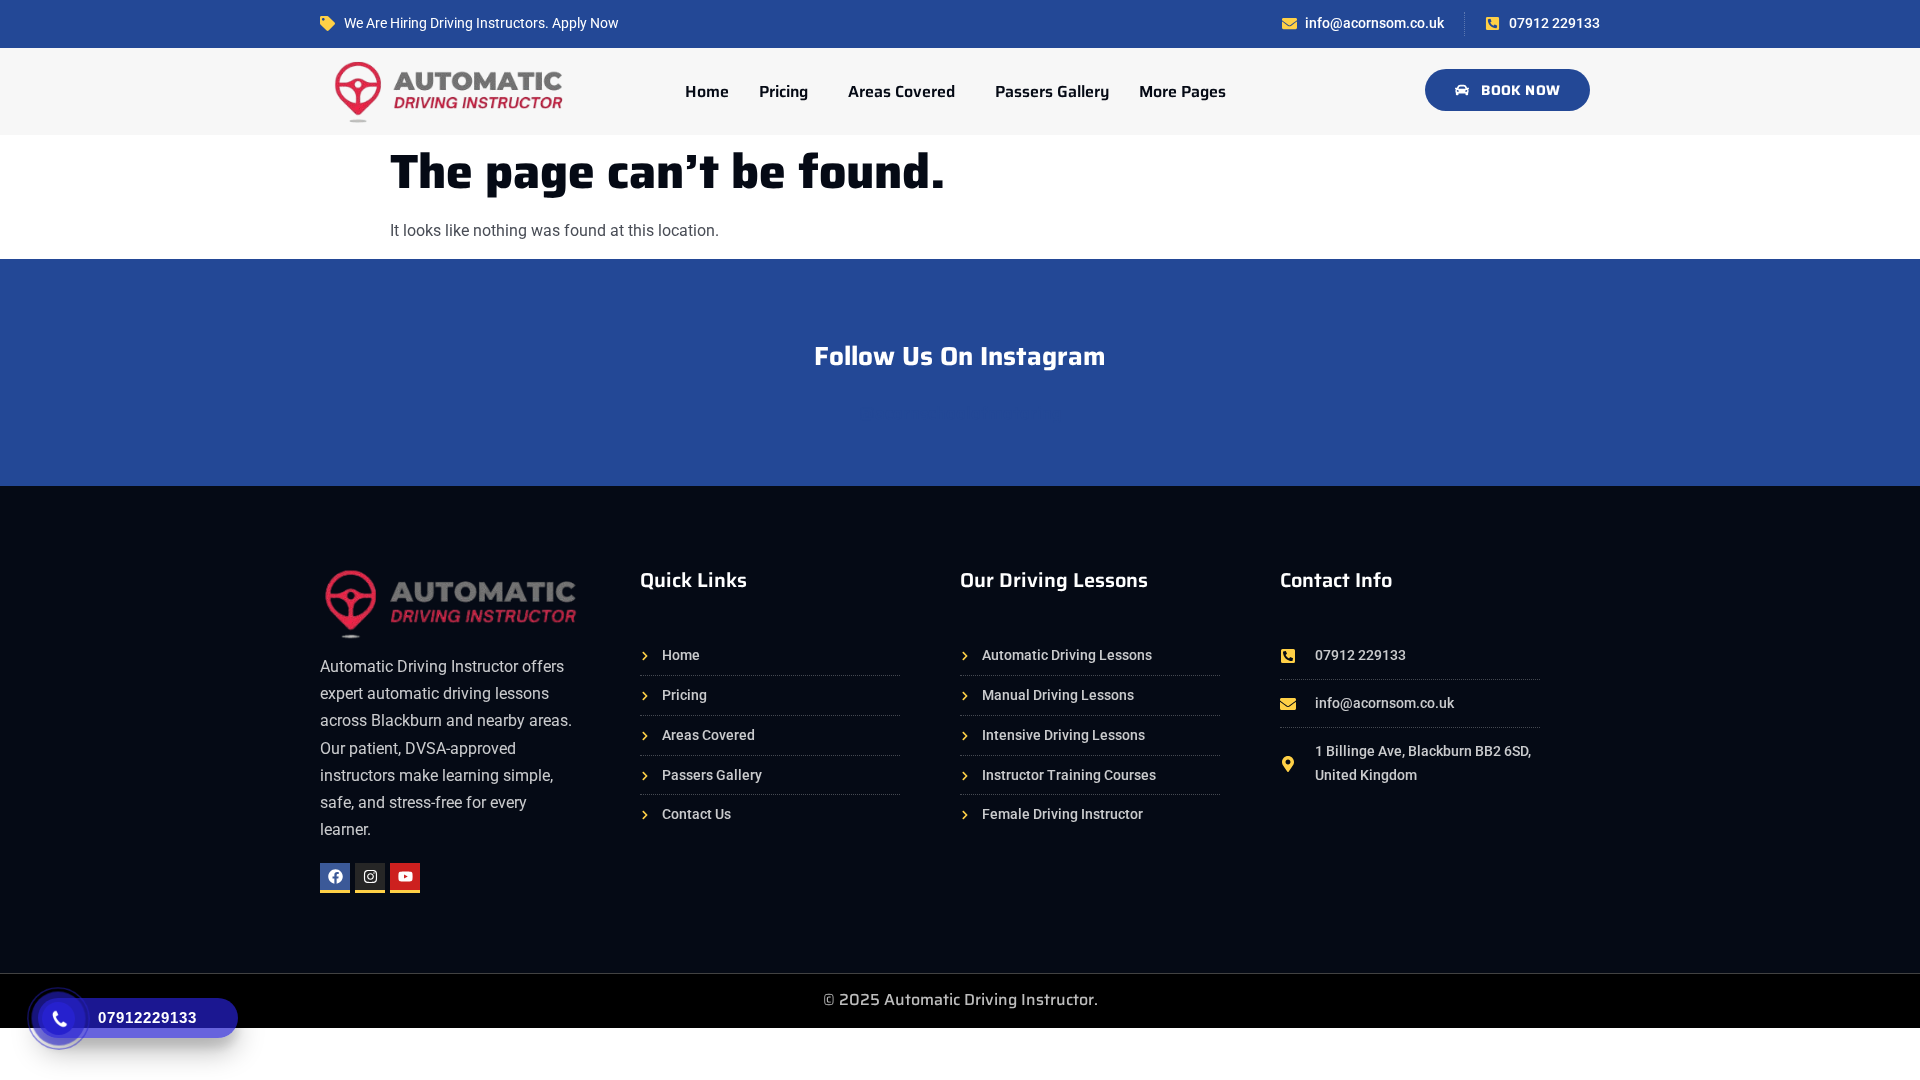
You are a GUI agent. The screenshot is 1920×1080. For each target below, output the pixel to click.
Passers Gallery (1052, 91)
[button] (788, 92)
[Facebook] (335, 878)
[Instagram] (370, 878)
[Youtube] (405, 878)
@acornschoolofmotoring (960, 413)
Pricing (783, 91)
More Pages (1182, 91)
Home (707, 91)
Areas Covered (901, 91)
